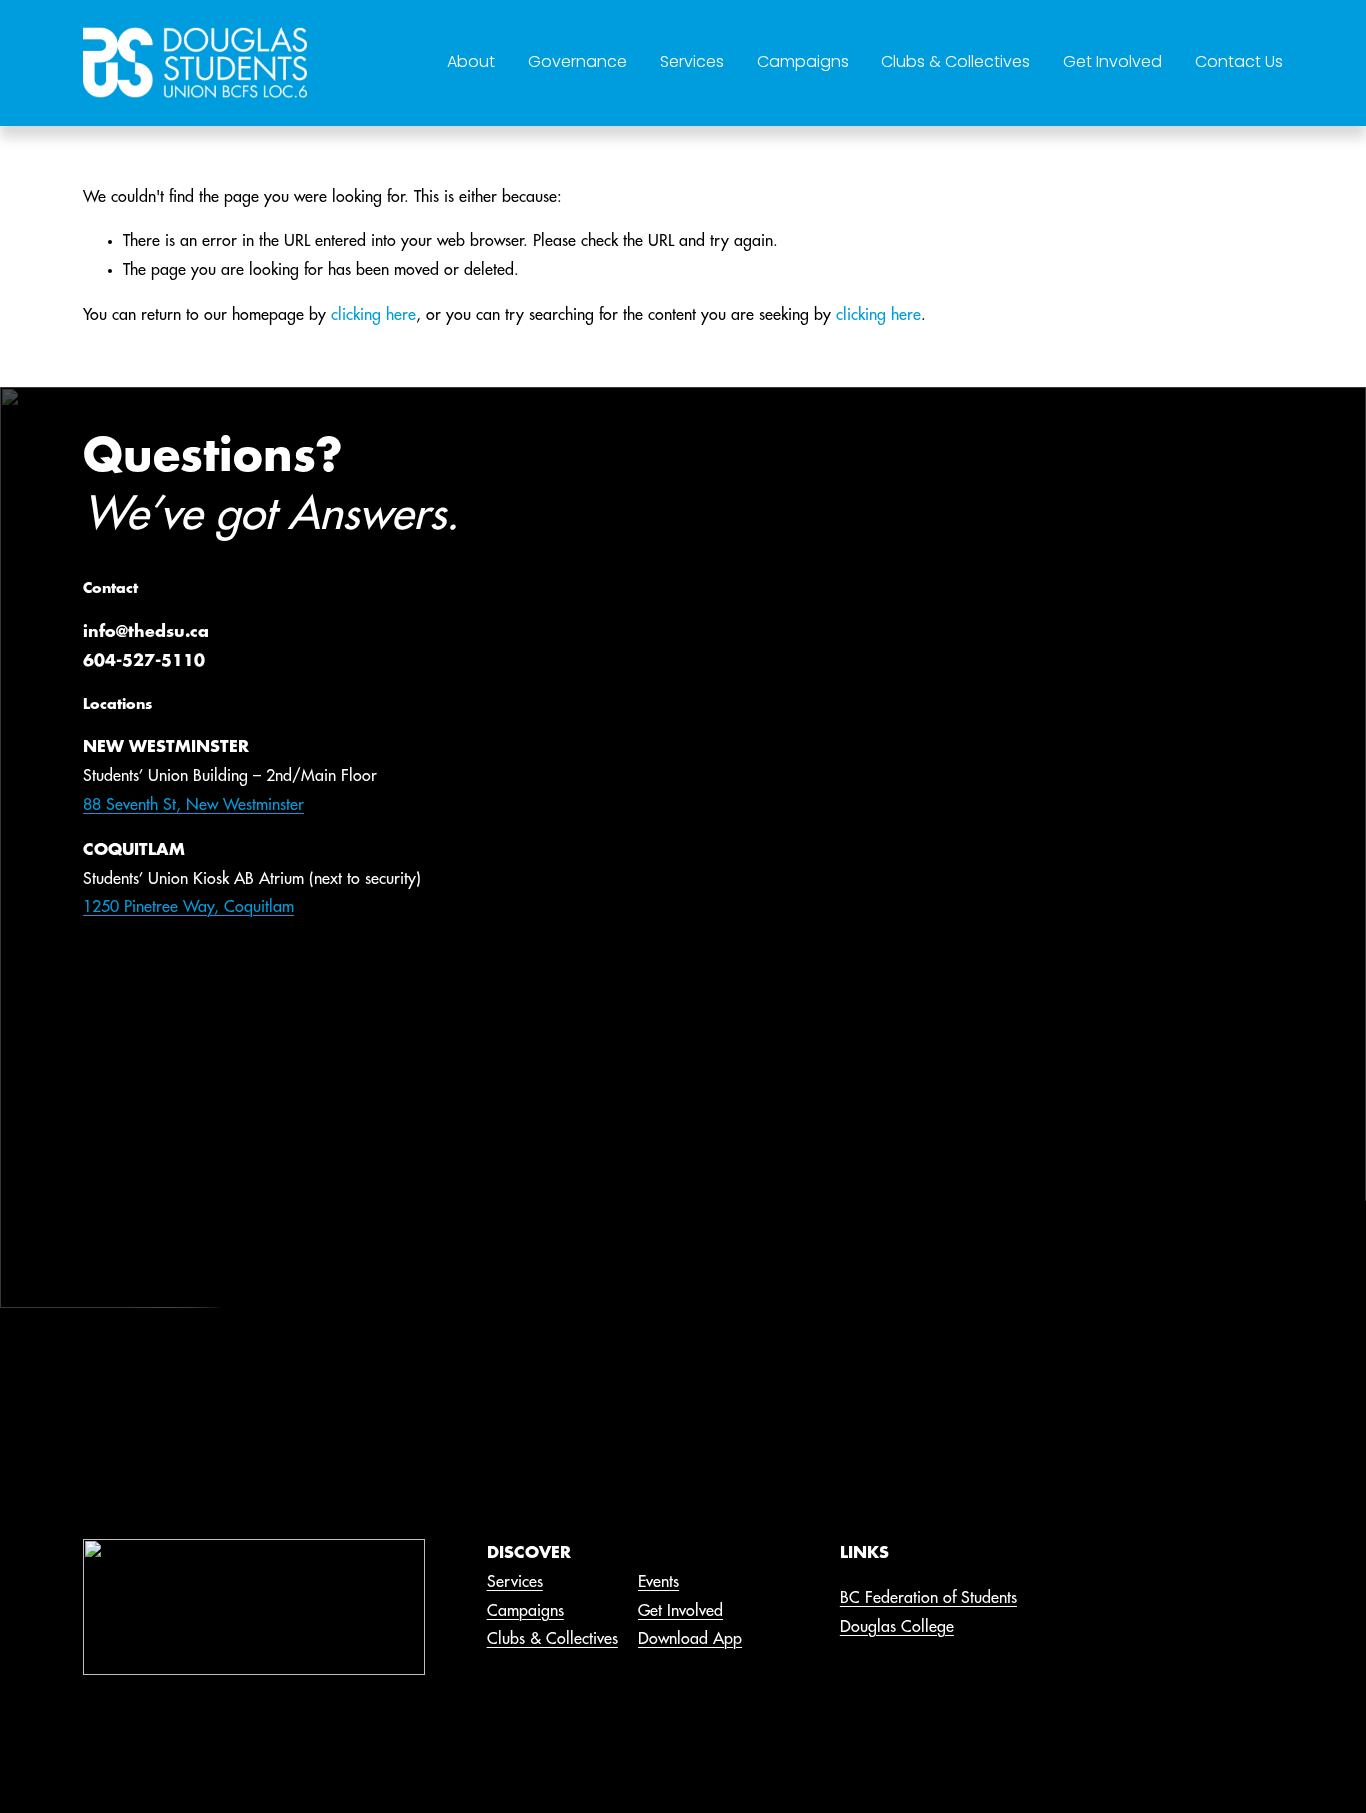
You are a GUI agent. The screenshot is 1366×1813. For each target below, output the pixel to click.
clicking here (373, 315)
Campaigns (803, 61)
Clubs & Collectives (955, 61)
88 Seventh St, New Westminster (193, 805)
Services (692, 61)
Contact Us (1239, 61)
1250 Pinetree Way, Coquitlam (188, 907)
